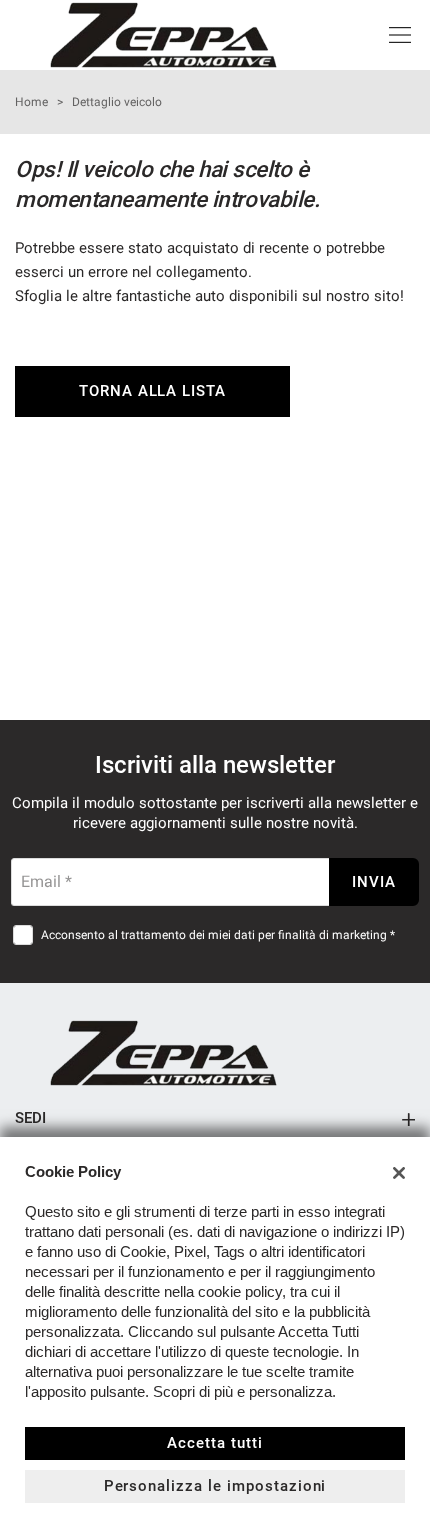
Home (31, 102)
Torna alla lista (152, 391)
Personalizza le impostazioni (215, 1486)
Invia (374, 882)
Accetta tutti (214, 1443)
